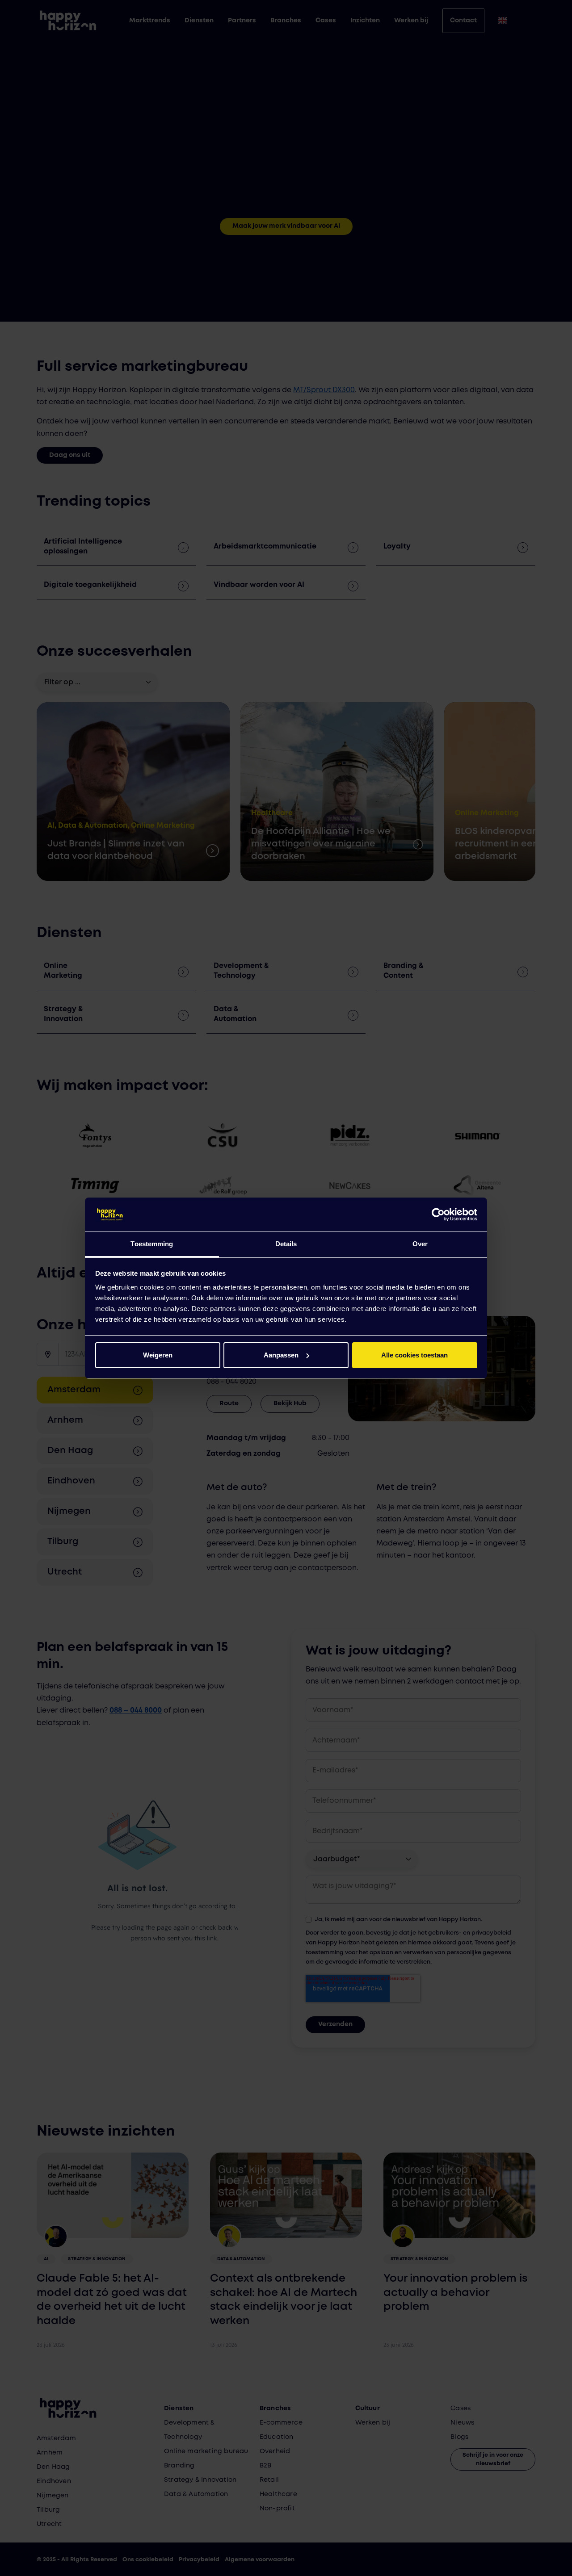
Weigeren (158, 1355)
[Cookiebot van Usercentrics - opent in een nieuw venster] (438, 1215)
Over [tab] (420, 1244)
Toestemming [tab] (152, 1244)
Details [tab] (286, 1244)
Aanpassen (281, 1355)
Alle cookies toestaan (414, 1355)
